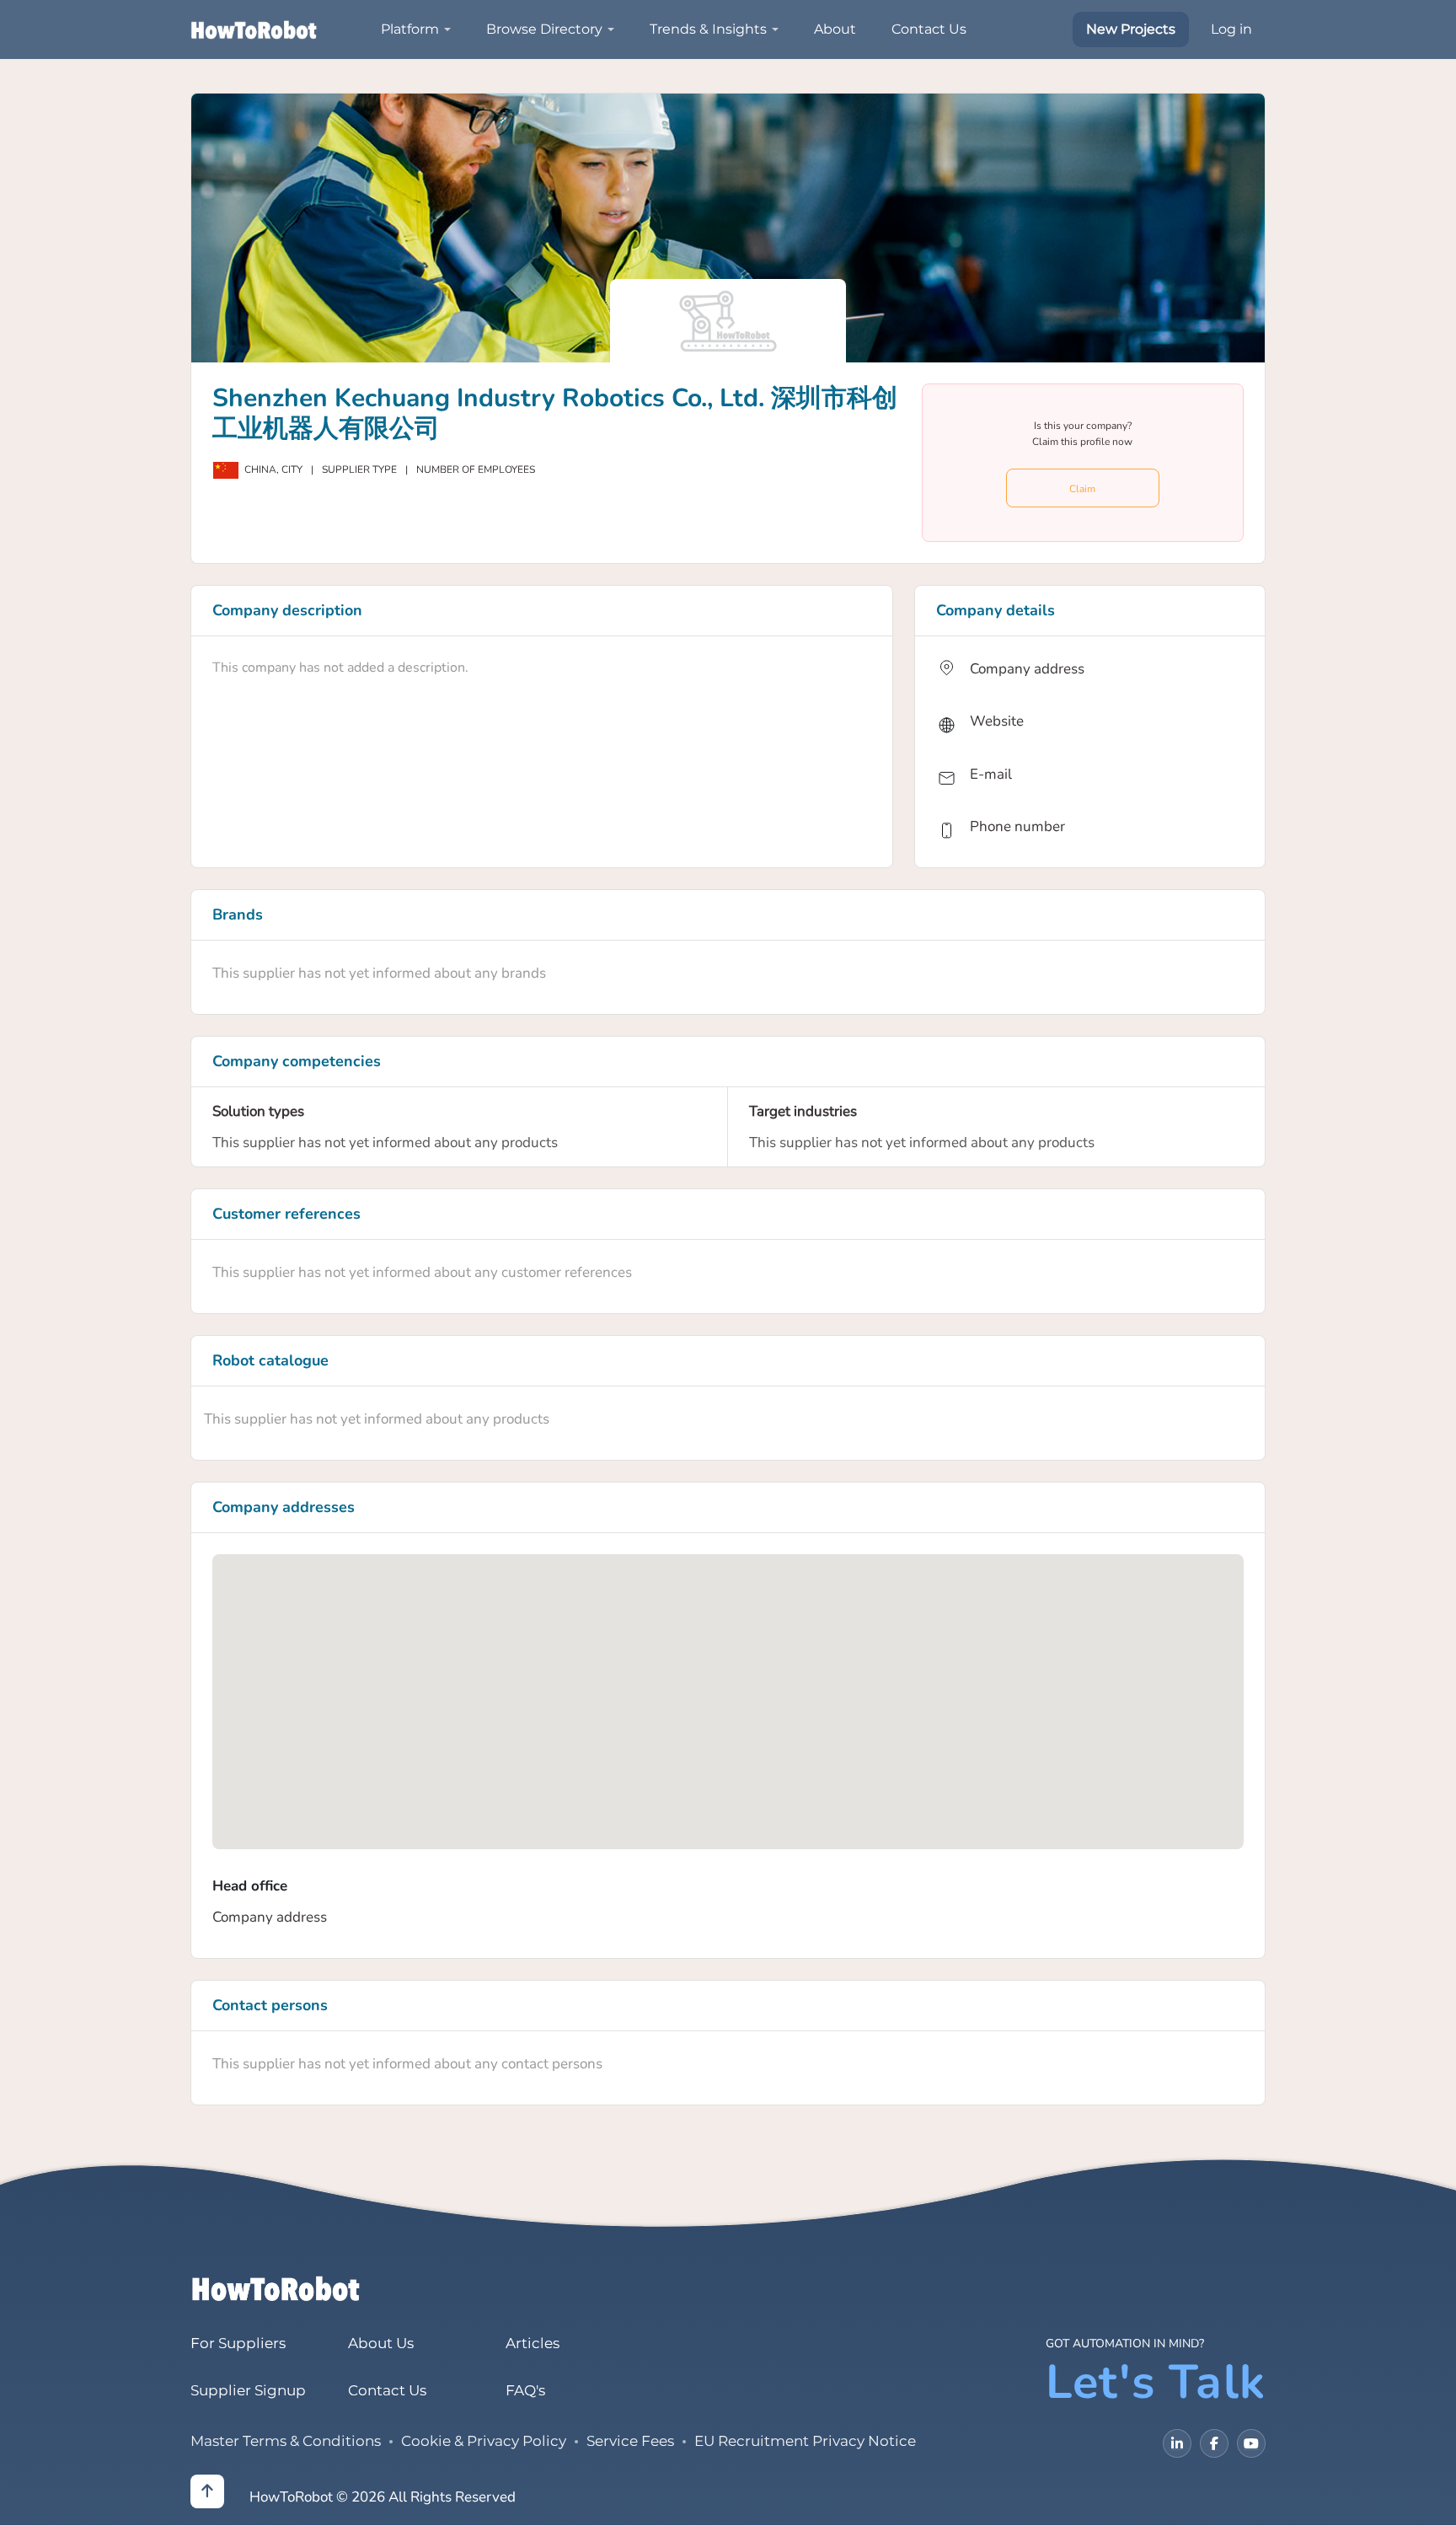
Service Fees (630, 2441)
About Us (381, 2343)
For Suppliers (238, 2343)
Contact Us (929, 29)
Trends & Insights (708, 29)
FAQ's (525, 2390)
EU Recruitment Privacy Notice (805, 2441)
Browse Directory (544, 29)
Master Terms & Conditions (286, 2441)
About (835, 29)
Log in (1231, 29)
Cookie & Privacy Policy (484, 2441)
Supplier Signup (248, 2390)
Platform (410, 29)
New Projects (1131, 29)
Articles (533, 2343)
